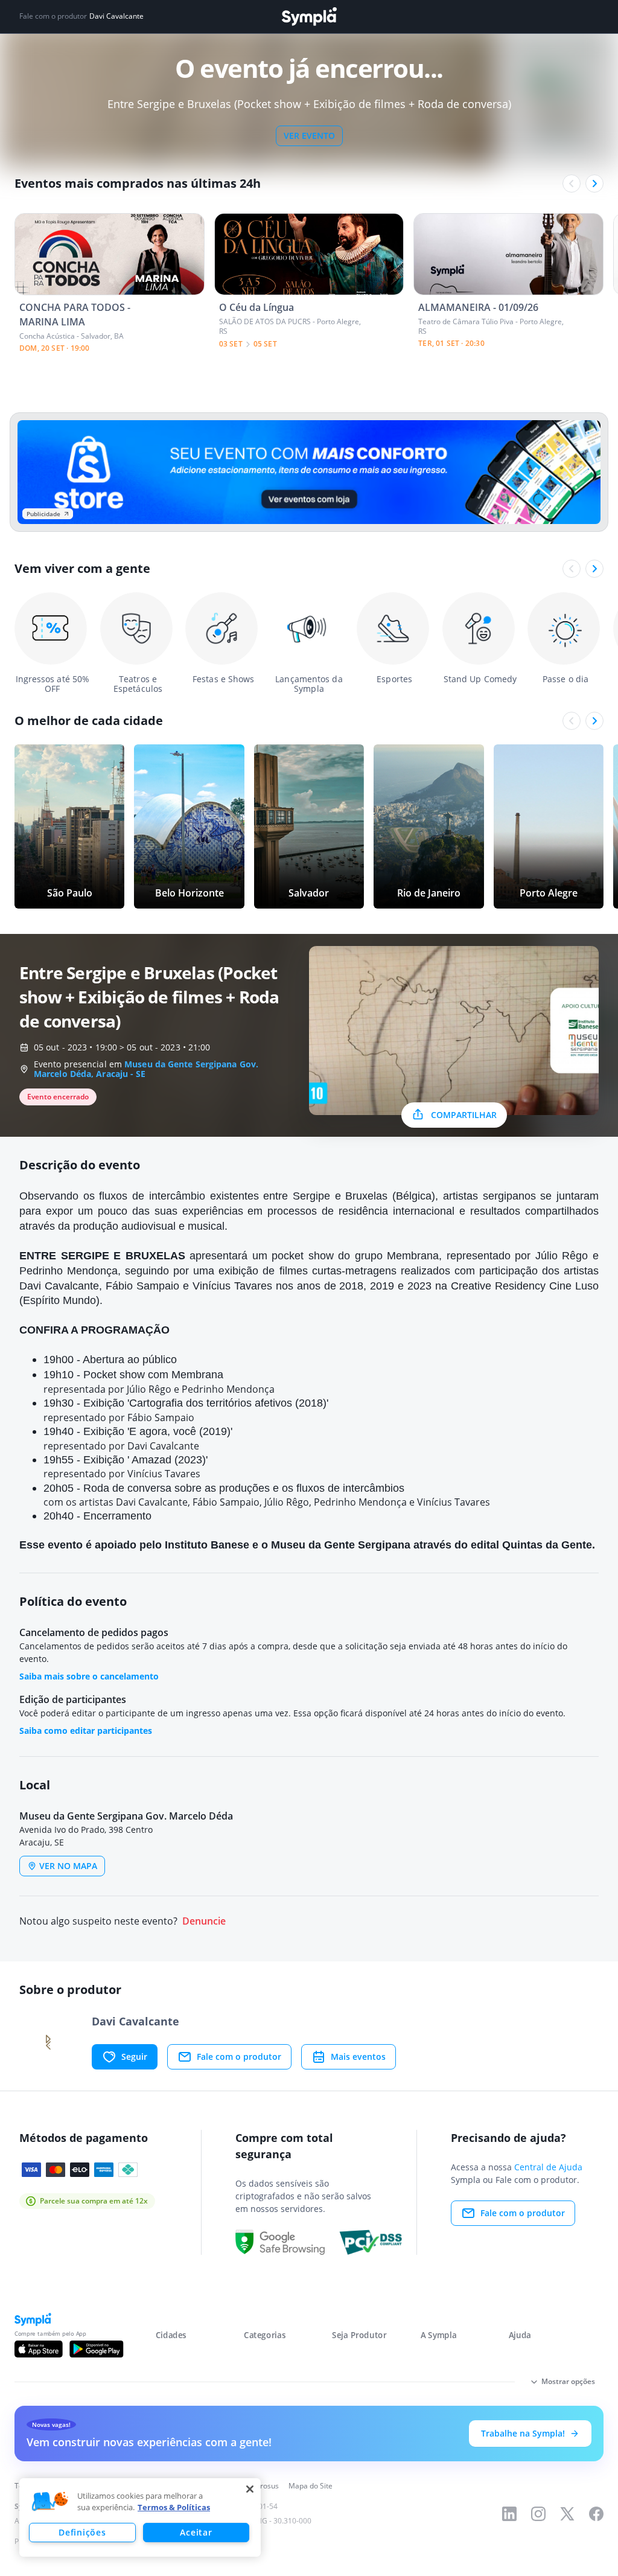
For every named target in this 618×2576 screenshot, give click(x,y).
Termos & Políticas (174, 2507)
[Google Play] (96, 2349)
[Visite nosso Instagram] (538, 2514)
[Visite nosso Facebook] (596, 2514)
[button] (50, 2502)
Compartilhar (464, 1115)
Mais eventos (358, 2057)
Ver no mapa (68, 1866)
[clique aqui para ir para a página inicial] (309, 17)
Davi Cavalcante (116, 16)
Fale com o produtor (239, 2057)
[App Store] (39, 2349)
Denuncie (204, 1921)
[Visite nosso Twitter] (567, 2514)
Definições (82, 2532)
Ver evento (309, 136)
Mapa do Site (311, 2486)
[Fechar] (250, 2489)
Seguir (134, 2057)
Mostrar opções (568, 2381)
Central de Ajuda (548, 2167)
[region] (140, 2517)
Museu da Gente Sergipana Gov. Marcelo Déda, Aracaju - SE (146, 1069)
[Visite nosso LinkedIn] (509, 2514)
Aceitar (196, 2532)
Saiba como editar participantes (86, 1731)
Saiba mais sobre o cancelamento (89, 1676)
